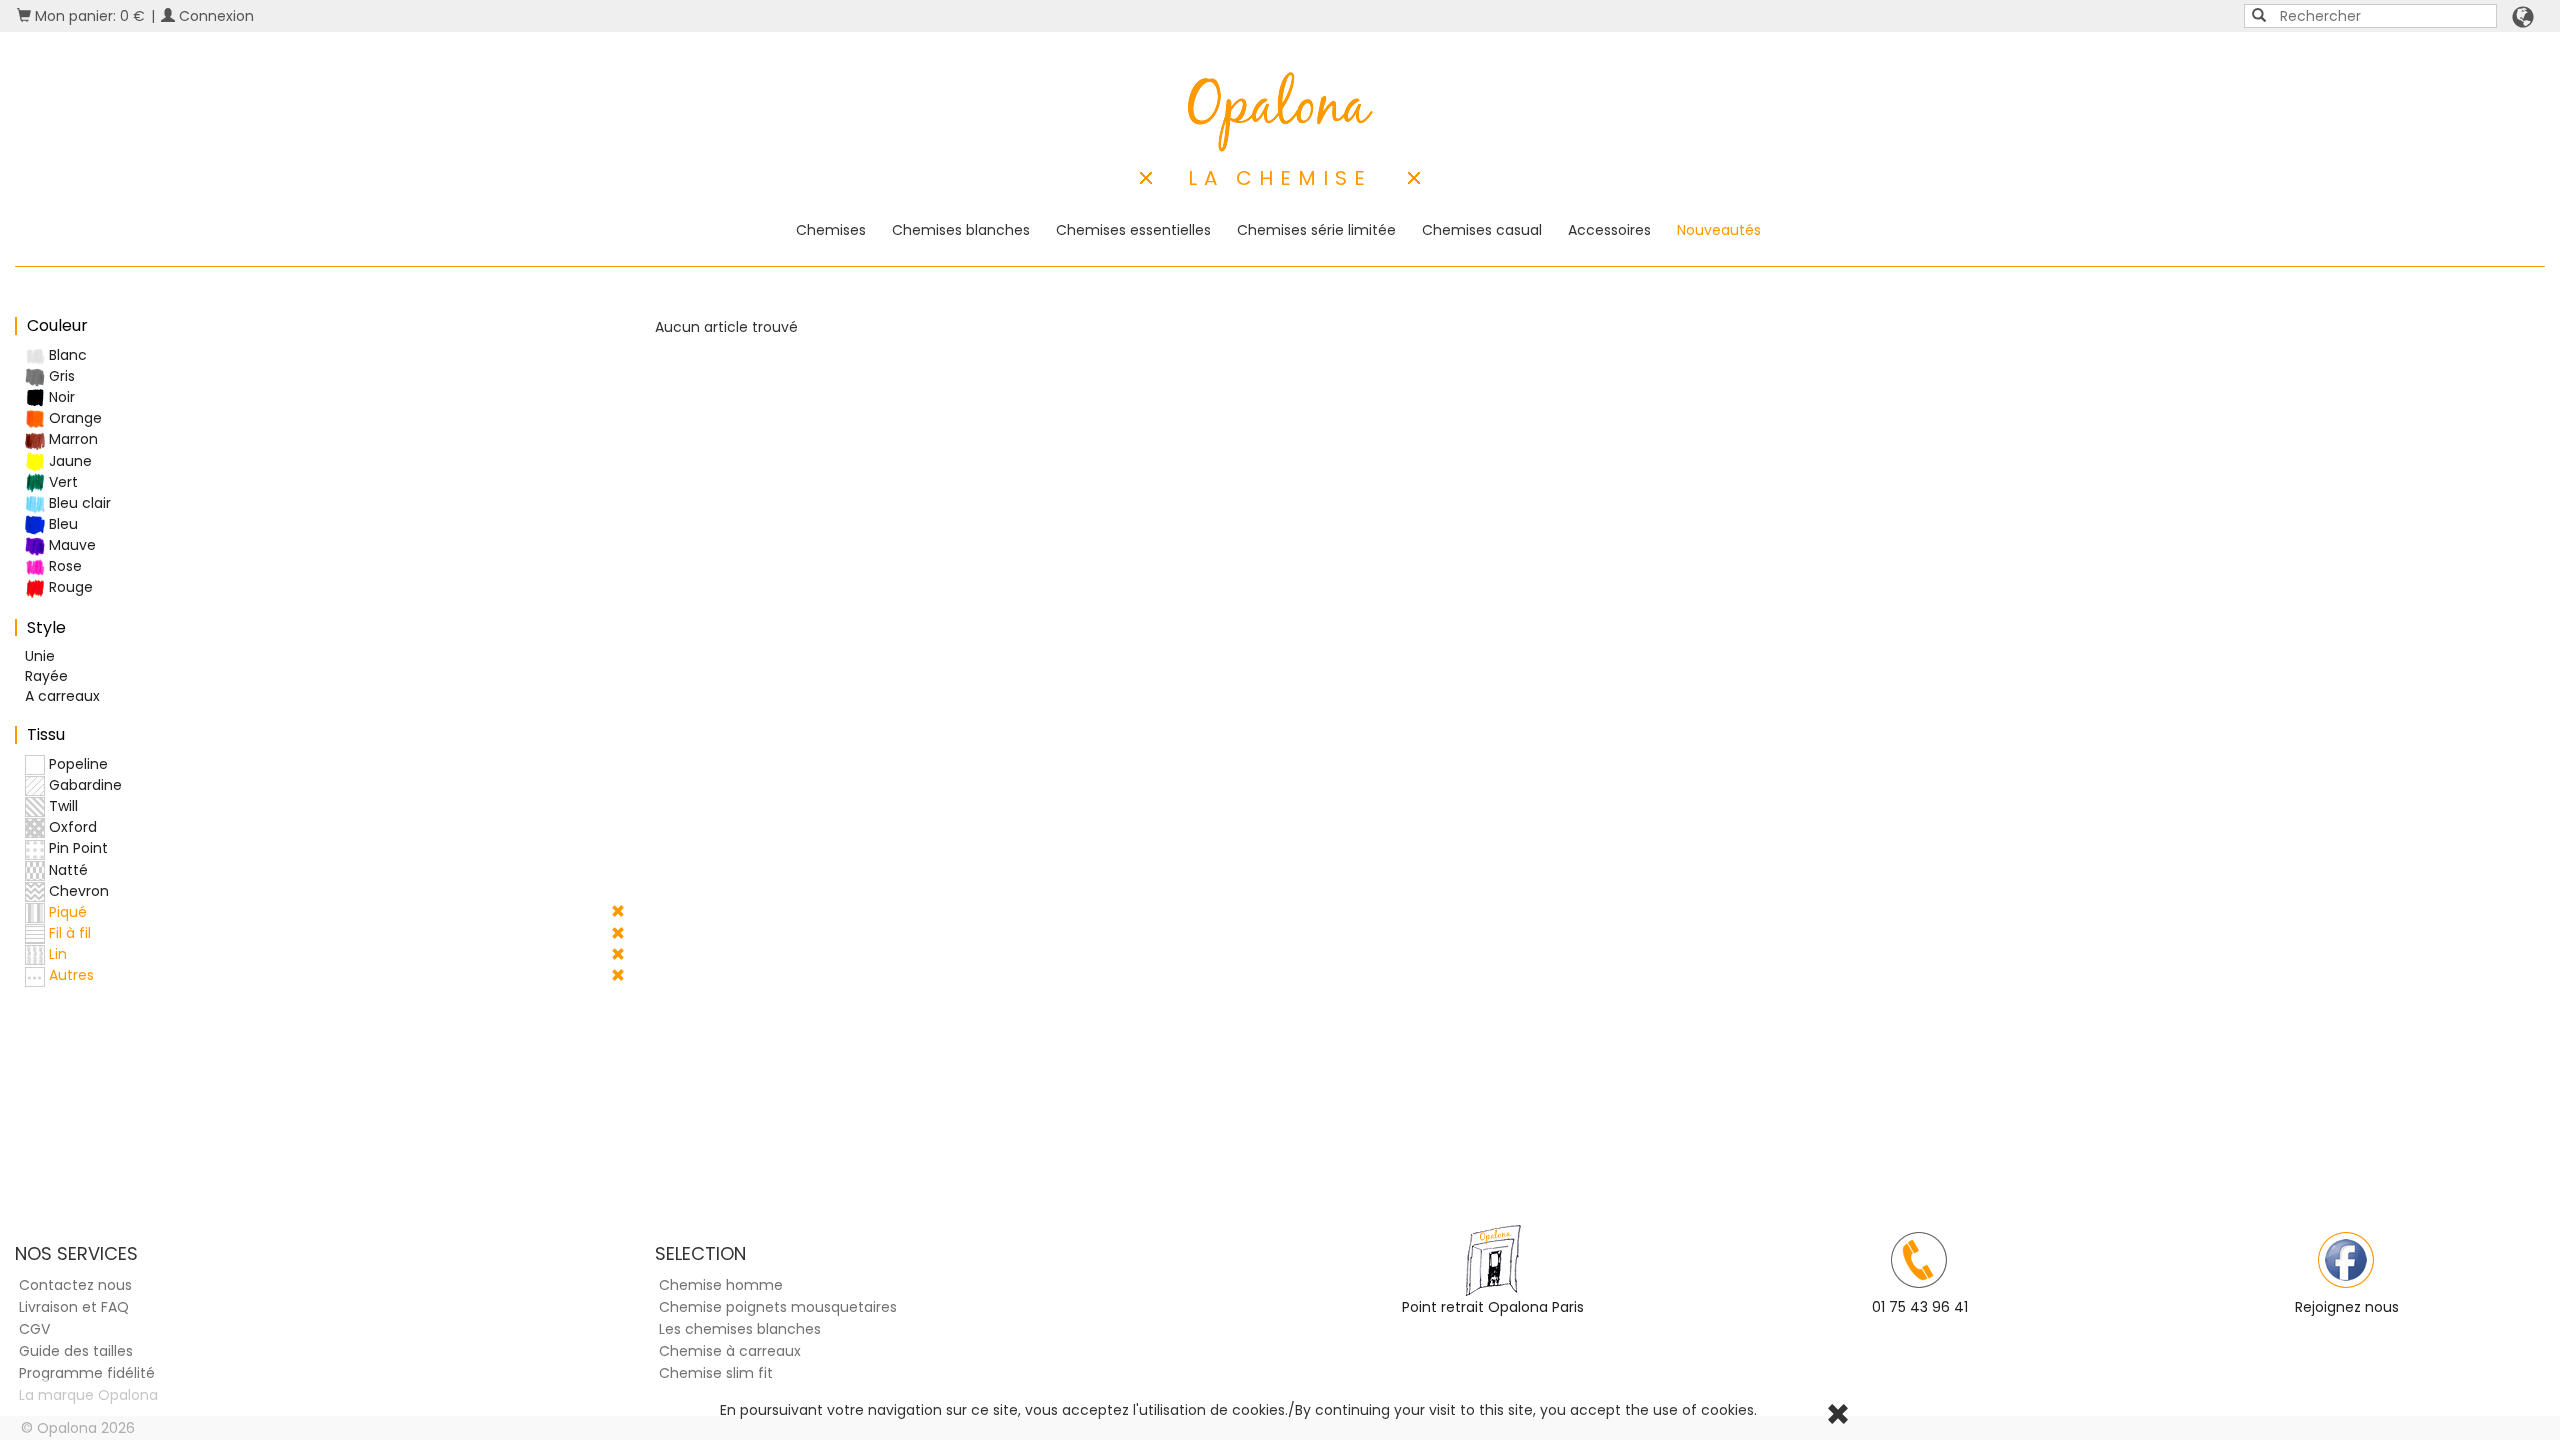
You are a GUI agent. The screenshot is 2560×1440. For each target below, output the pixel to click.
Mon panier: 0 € (88, 16)
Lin (56, 954)
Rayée (46, 676)
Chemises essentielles (1133, 230)
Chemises (831, 230)
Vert (61, 482)
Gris (60, 376)
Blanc (66, 355)
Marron (71, 439)
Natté (66, 870)
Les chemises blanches (740, 1329)
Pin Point (76, 848)
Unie (40, 656)
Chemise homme (721, 1285)
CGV (34, 1329)
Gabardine (83, 785)
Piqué (66, 912)
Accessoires (1609, 230)
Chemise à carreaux (730, 1351)
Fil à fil (68, 933)
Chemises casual (1482, 230)
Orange (73, 418)
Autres (69, 975)
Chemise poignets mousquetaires (778, 1307)
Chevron (77, 891)
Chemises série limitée (1316, 230)
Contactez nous (75, 1285)
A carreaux (62, 696)
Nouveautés (1719, 230)
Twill (61, 806)
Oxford (71, 827)
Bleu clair (78, 503)
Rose (63, 566)
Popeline (76, 764)
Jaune (68, 461)
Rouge (69, 587)
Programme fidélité (87, 1373)
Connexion (214, 16)
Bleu (61, 524)
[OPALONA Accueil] (1280, 112)
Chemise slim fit (716, 1373)
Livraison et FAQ (74, 1307)
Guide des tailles (76, 1351)
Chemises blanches (961, 230)
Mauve (70, 545)
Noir (60, 397)
